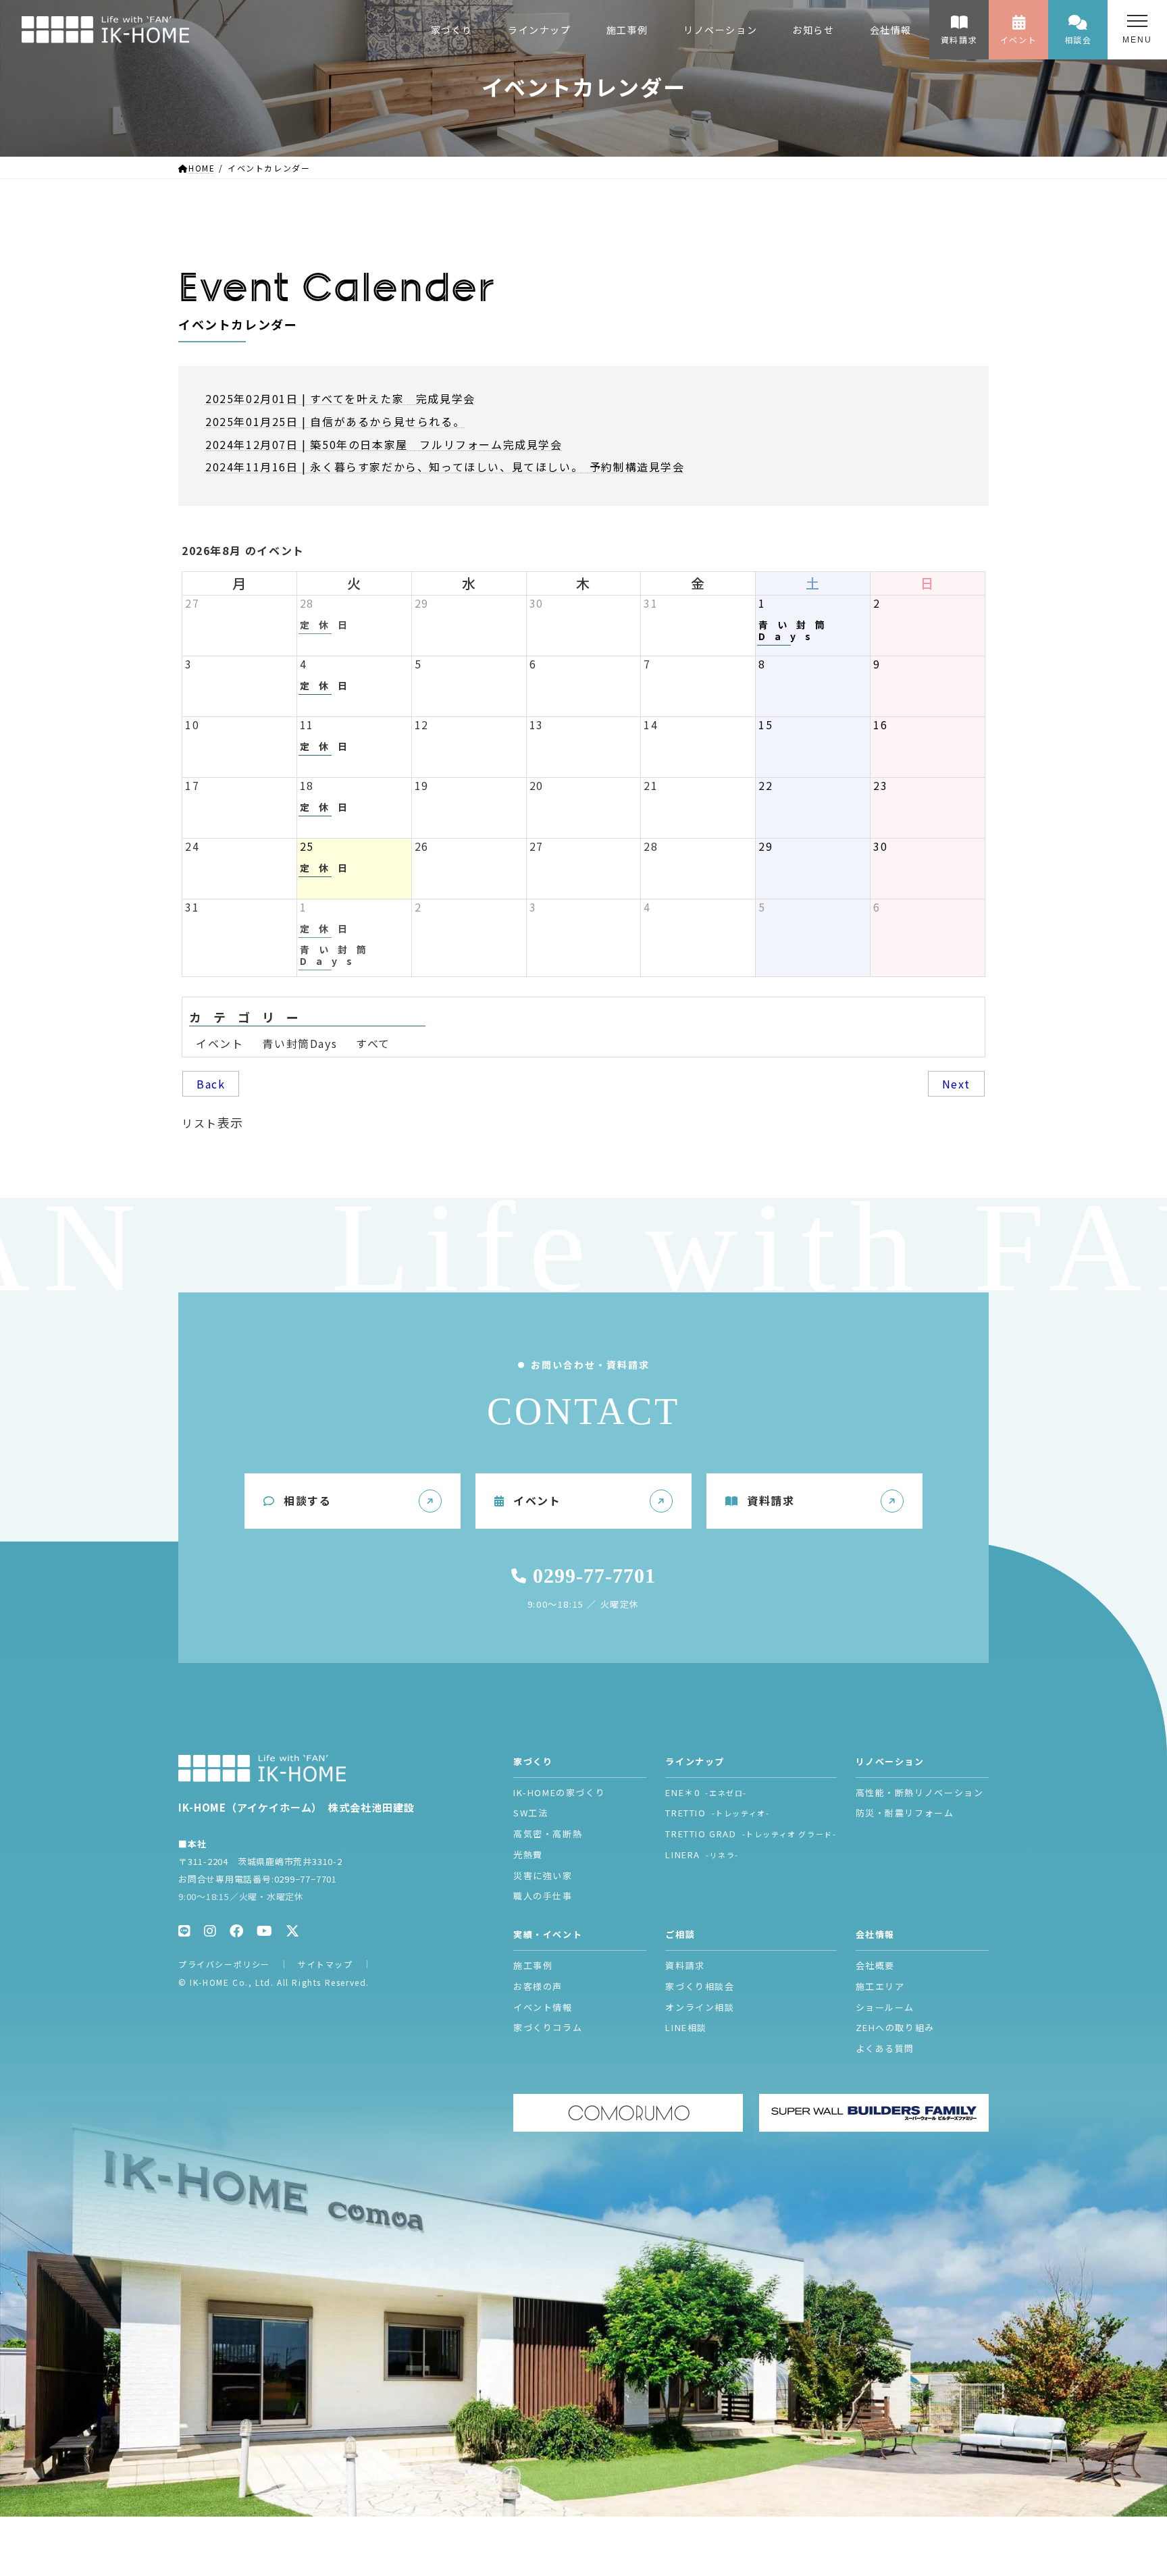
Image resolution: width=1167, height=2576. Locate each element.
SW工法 (530, 1813)
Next (956, 1084)
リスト (213, 1122)
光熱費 (528, 1855)
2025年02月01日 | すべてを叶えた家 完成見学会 (340, 398)
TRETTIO (717, 1813)
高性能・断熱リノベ (920, 1792)
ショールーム (885, 2007)
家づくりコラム (548, 2027)
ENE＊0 (706, 1792)
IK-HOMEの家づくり (559, 1792)
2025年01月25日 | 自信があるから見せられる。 (335, 421)
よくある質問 (885, 2048)
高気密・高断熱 (548, 1834)
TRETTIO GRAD (751, 1834)
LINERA (702, 1855)
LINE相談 (686, 2027)
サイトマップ (326, 1964)
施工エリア (880, 1986)
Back (211, 1084)
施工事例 (533, 1965)
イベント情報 (543, 2007)
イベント (1018, 40)
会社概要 (875, 1965)
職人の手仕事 (543, 1896)
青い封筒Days (300, 1043)
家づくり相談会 (700, 1986)
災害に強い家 (543, 1875)
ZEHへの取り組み (895, 2027)
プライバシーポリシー (224, 1964)
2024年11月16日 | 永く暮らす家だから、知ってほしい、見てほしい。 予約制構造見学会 (445, 467)
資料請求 (959, 40)
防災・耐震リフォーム (905, 1813)
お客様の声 (538, 1986)
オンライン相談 (700, 2007)
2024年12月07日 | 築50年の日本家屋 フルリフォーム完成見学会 (384, 444)
